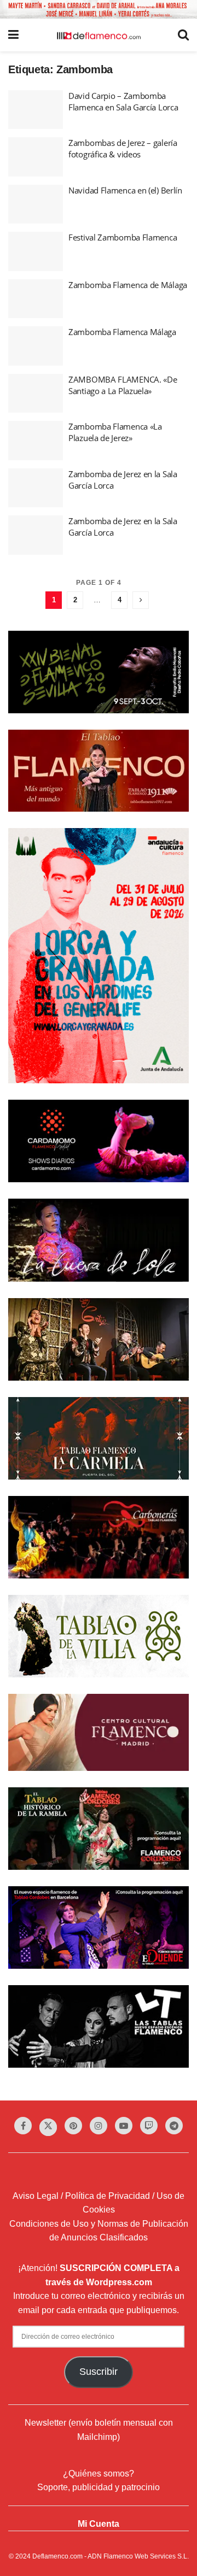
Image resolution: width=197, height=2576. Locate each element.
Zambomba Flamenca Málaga (122, 332)
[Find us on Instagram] (99, 2126)
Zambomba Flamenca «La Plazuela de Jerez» (115, 432)
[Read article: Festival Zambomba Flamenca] (36, 251)
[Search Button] (183, 35)
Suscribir (99, 2372)
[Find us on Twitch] (149, 2126)
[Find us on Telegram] (174, 2126)
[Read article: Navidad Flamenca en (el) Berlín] (36, 204)
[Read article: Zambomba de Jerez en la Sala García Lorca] (36, 488)
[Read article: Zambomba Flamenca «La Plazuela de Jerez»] (36, 441)
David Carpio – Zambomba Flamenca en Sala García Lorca (123, 101)
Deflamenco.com (57, 2556)
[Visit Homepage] (99, 35)
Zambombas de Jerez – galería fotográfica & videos (123, 148)
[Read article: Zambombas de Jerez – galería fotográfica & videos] (36, 157)
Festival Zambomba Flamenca (123, 237)
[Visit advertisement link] (99, 9)
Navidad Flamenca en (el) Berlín (125, 190)
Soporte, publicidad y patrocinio (99, 2487)
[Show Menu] (13, 35)
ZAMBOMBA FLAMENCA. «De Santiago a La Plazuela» (123, 385)
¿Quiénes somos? (99, 2474)
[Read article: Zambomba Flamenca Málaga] (36, 346)
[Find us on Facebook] (23, 2126)
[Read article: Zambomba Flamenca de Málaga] (36, 299)
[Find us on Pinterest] (73, 2126)
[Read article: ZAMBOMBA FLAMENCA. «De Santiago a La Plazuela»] (36, 394)
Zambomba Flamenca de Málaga (128, 285)
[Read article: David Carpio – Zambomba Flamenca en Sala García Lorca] (36, 110)
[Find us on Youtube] (124, 2126)
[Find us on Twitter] (48, 2127)
